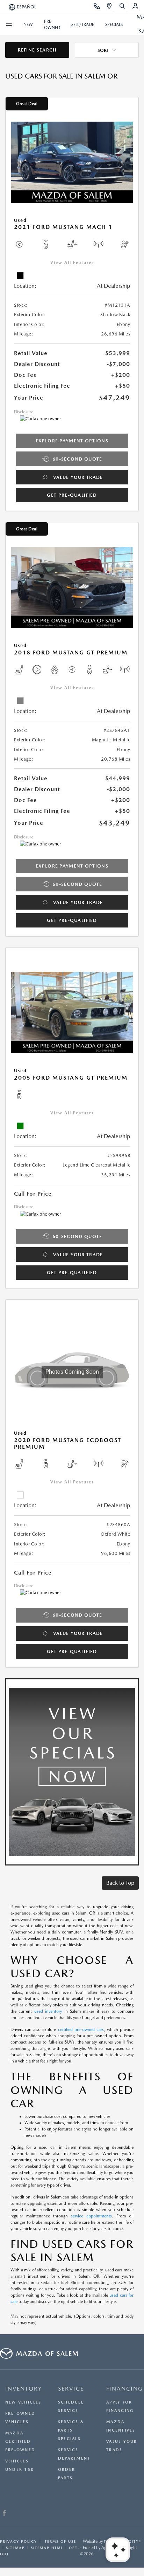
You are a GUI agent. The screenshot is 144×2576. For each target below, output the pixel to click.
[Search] (123, 7)
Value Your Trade (78, 477)
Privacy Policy (19, 2541)
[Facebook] (4, 2514)
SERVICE (71, 2389)
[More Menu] (9, 25)
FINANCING (125, 2389)
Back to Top (120, 1883)
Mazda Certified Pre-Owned (20, 2442)
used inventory (48, 2011)
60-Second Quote (77, 459)
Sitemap (15, 2548)
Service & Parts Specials (71, 2430)
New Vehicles (23, 2402)
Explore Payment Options (72, 441)
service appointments (91, 2216)
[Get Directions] (110, 7)
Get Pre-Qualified (72, 495)
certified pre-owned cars (81, 2030)
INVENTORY (24, 2389)
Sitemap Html (47, 2548)
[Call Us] (97, 7)
